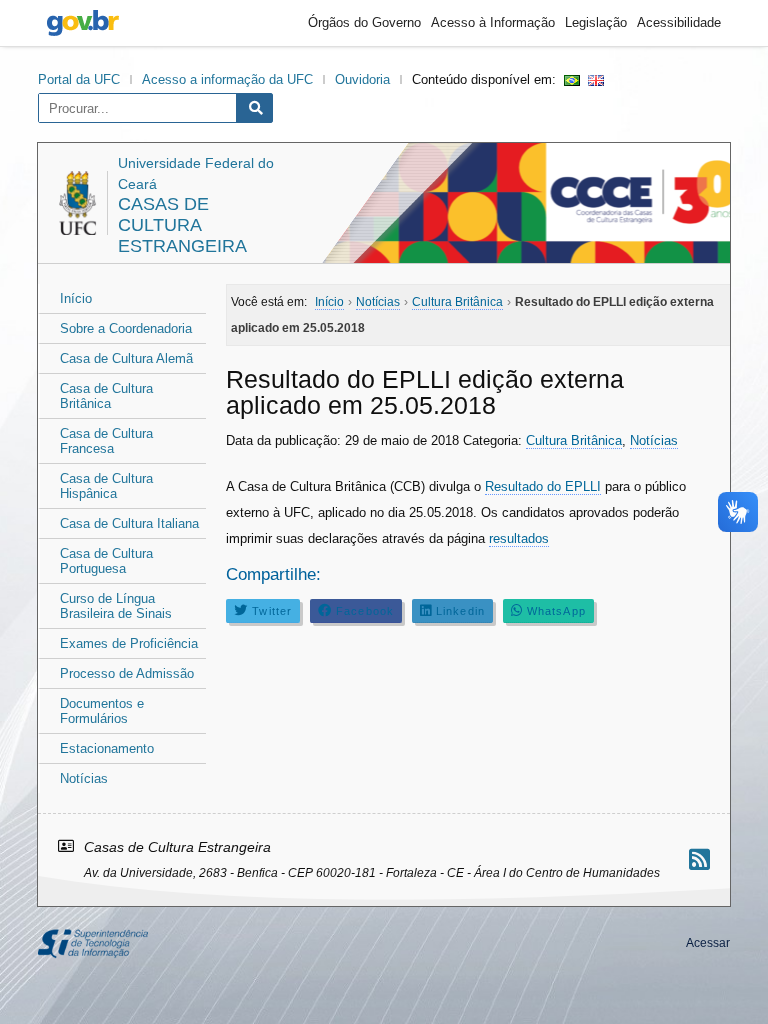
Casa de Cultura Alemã (126, 358)
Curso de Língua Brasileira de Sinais (116, 606)
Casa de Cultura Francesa (106, 441)
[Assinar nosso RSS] (699, 859)
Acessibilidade (679, 22)
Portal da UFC (79, 79)
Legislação (596, 22)
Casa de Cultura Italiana (129, 523)
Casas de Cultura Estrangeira (182, 225)
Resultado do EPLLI (543, 486)
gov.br (83, 23)
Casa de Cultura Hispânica (106, 486)
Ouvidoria (362, 79)
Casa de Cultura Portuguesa (106, 561)
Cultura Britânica (574, 440)
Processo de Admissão (127, 673)
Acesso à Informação (493, 22)
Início (76, 298)
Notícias (84, 778)
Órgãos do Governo (364, 22)
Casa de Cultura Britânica (106, 396)
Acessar (708, 943)
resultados (519, 538)
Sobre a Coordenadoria (126, 328)
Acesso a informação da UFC (227, 79)
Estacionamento (107, 748)
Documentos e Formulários (102, 711)
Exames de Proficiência (129, 643)
